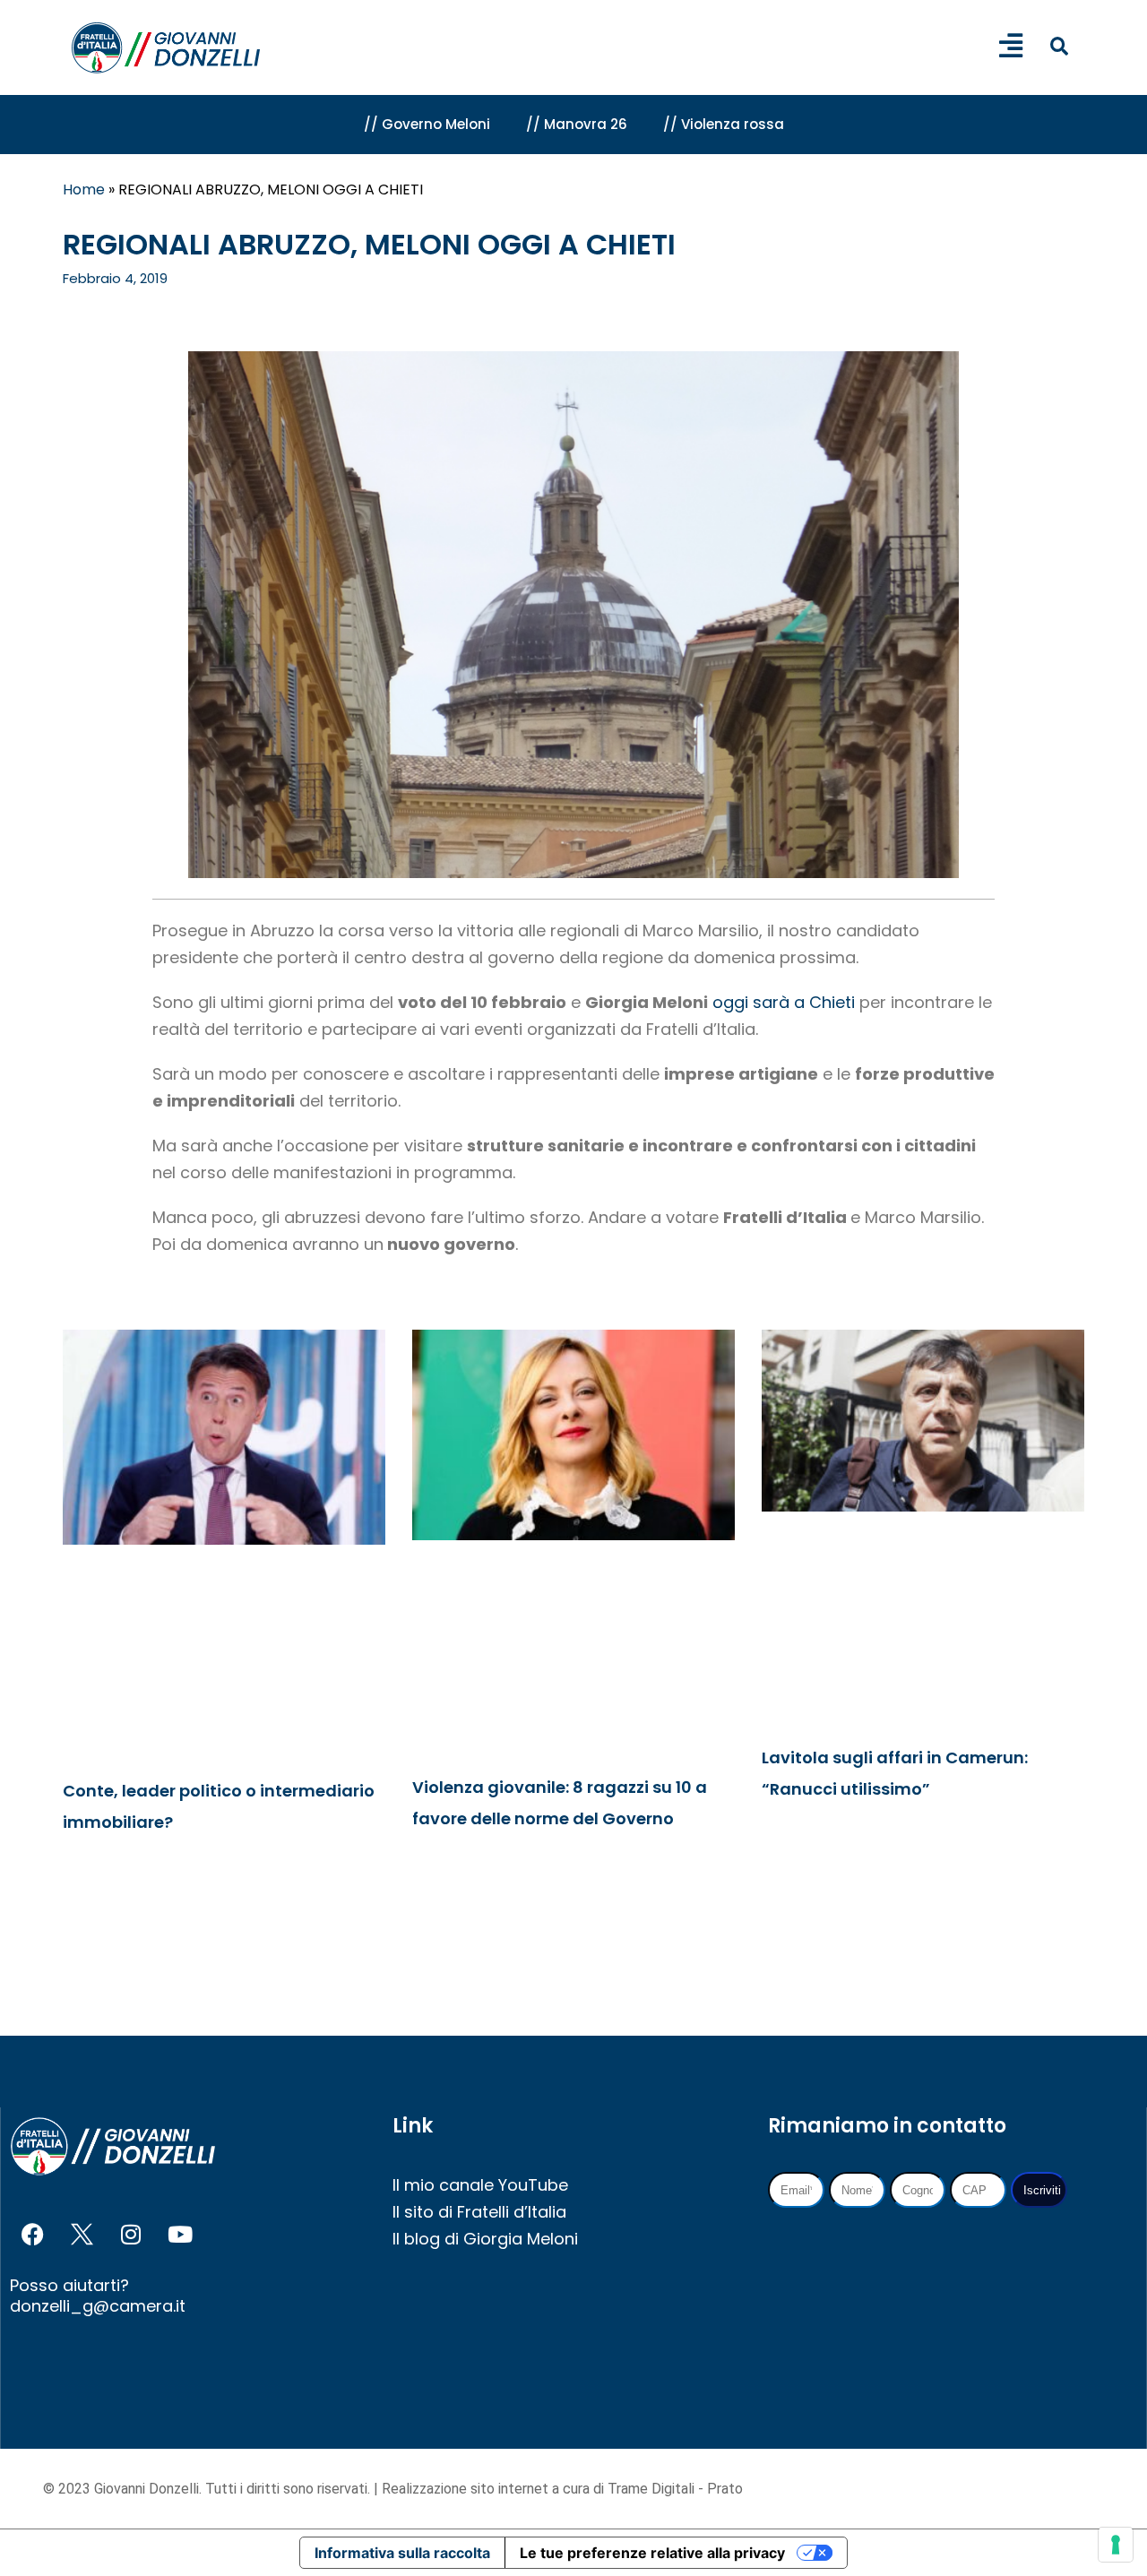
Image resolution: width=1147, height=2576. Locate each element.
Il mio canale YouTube (480, 2185)
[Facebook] (32, 2235)
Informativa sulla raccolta (402, 2553)
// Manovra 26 (577, 124)
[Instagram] (131, 2235)
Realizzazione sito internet (467, 2489)
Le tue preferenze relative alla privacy (652, 2553)
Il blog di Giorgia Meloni (485, 2239)
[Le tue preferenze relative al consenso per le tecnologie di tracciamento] (1116, 2545)
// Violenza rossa (724, 124)
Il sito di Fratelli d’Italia (479, 2212)
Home (84, 190)
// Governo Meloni (427, 124)
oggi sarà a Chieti (784, 1002)
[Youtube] (180, 2235)
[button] (1059, 46)
